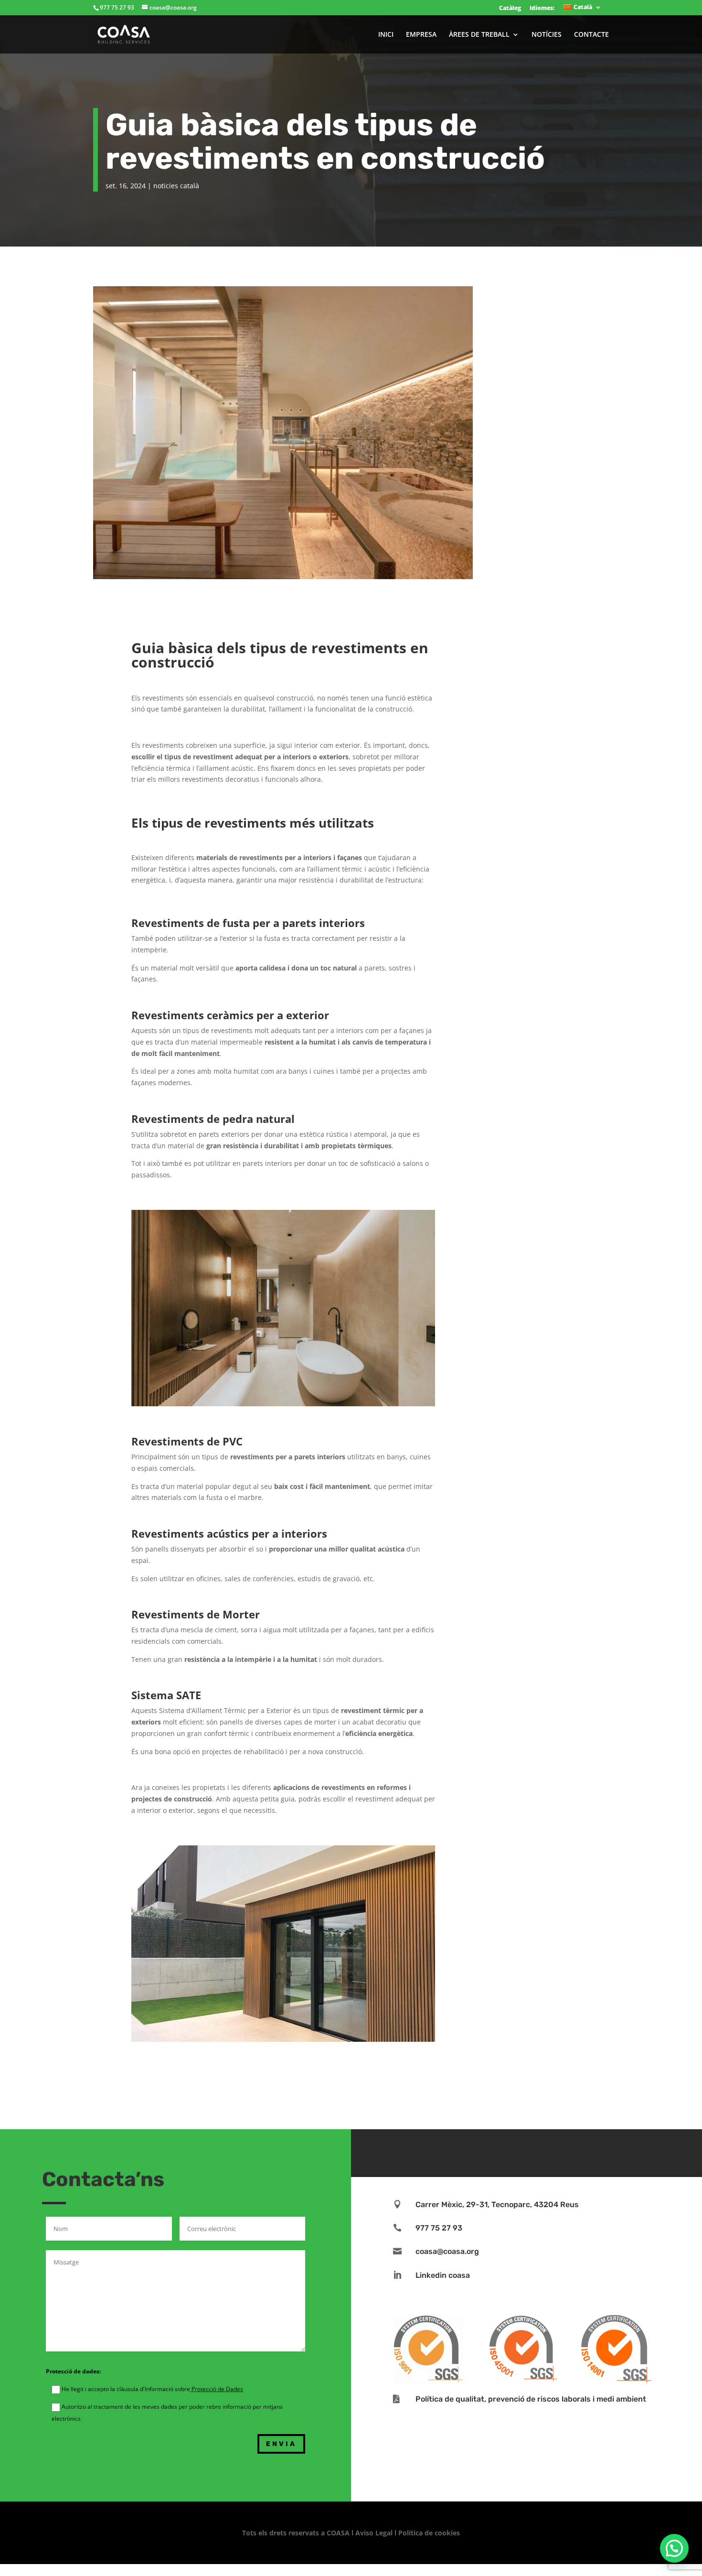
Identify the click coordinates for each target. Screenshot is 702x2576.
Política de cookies (429, 2533)
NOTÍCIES (547, 35)
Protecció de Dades (217, 2389)
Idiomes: (542, 8)
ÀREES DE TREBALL (479, 35)
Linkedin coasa (443, 2275)
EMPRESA (421, 35)
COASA (339, 2533)
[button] (674, 2548)
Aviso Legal (374, 2533)
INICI (386, 35)
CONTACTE (591, 35)
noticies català (176, 186)
